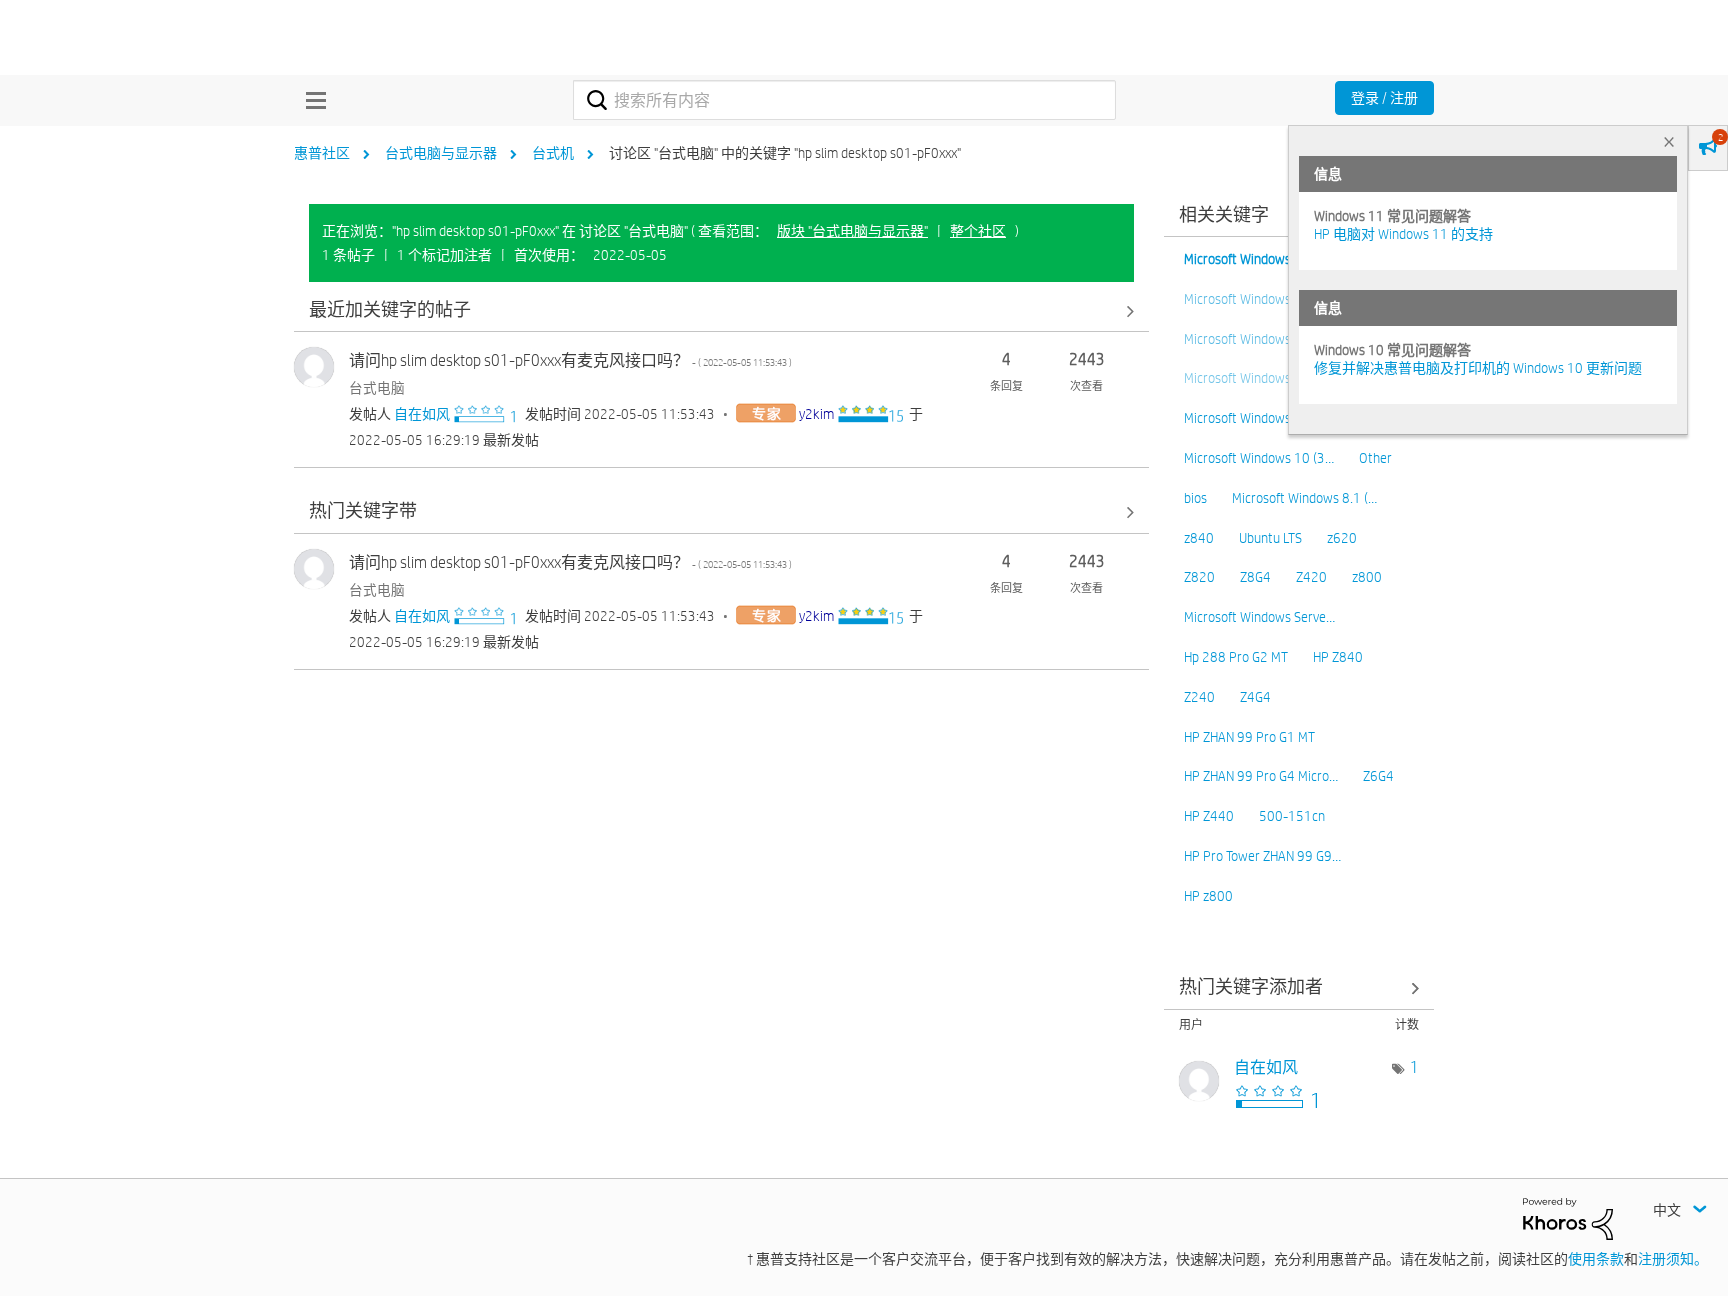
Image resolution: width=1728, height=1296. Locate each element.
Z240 (1199, 697)
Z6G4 (1378, 776)
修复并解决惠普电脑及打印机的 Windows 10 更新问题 (1478, 368)
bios (1195, 498)
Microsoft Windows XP (1247, 418)
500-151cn (1292, 816)
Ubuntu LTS (1270, 538)
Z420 (1311, 577)
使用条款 (1596, 1259)
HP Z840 (1338, 657)
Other (1375, 458)
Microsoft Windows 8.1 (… (1304, 498)
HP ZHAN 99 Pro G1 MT (1249, 737)
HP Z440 (1209, 816)
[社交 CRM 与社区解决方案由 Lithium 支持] (1568, 1217)
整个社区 (978, 231)
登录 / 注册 (1384, 98)
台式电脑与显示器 (441, 153)
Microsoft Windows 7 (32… (1259, 378)
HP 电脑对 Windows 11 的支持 (1403, 234)
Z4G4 (1255, 697)
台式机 (553, 153)
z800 (1367, 577)
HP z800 (1208, 896)
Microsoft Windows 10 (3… (1259, 458)
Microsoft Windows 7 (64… (1259, 339)
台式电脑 (377, 388)
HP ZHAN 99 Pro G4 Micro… (1261, 776)
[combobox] (844, 100)
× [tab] (1669, 141)
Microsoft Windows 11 (1247, 299)
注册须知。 (1673, 1259)
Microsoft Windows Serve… (1259, 617)
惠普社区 (322, 153)
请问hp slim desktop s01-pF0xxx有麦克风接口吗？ (570, 360)
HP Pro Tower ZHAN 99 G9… (1262, 856)
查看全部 (721, 310)
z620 (1342, 538)
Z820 (1199, 577)
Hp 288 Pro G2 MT (1236, 657)
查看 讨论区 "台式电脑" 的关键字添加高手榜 (1299, 988)
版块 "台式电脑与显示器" (852, 231)
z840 (1199, 538)
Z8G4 (1255, 577)
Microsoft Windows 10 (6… (1259, 259)
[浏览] (311, 100)
